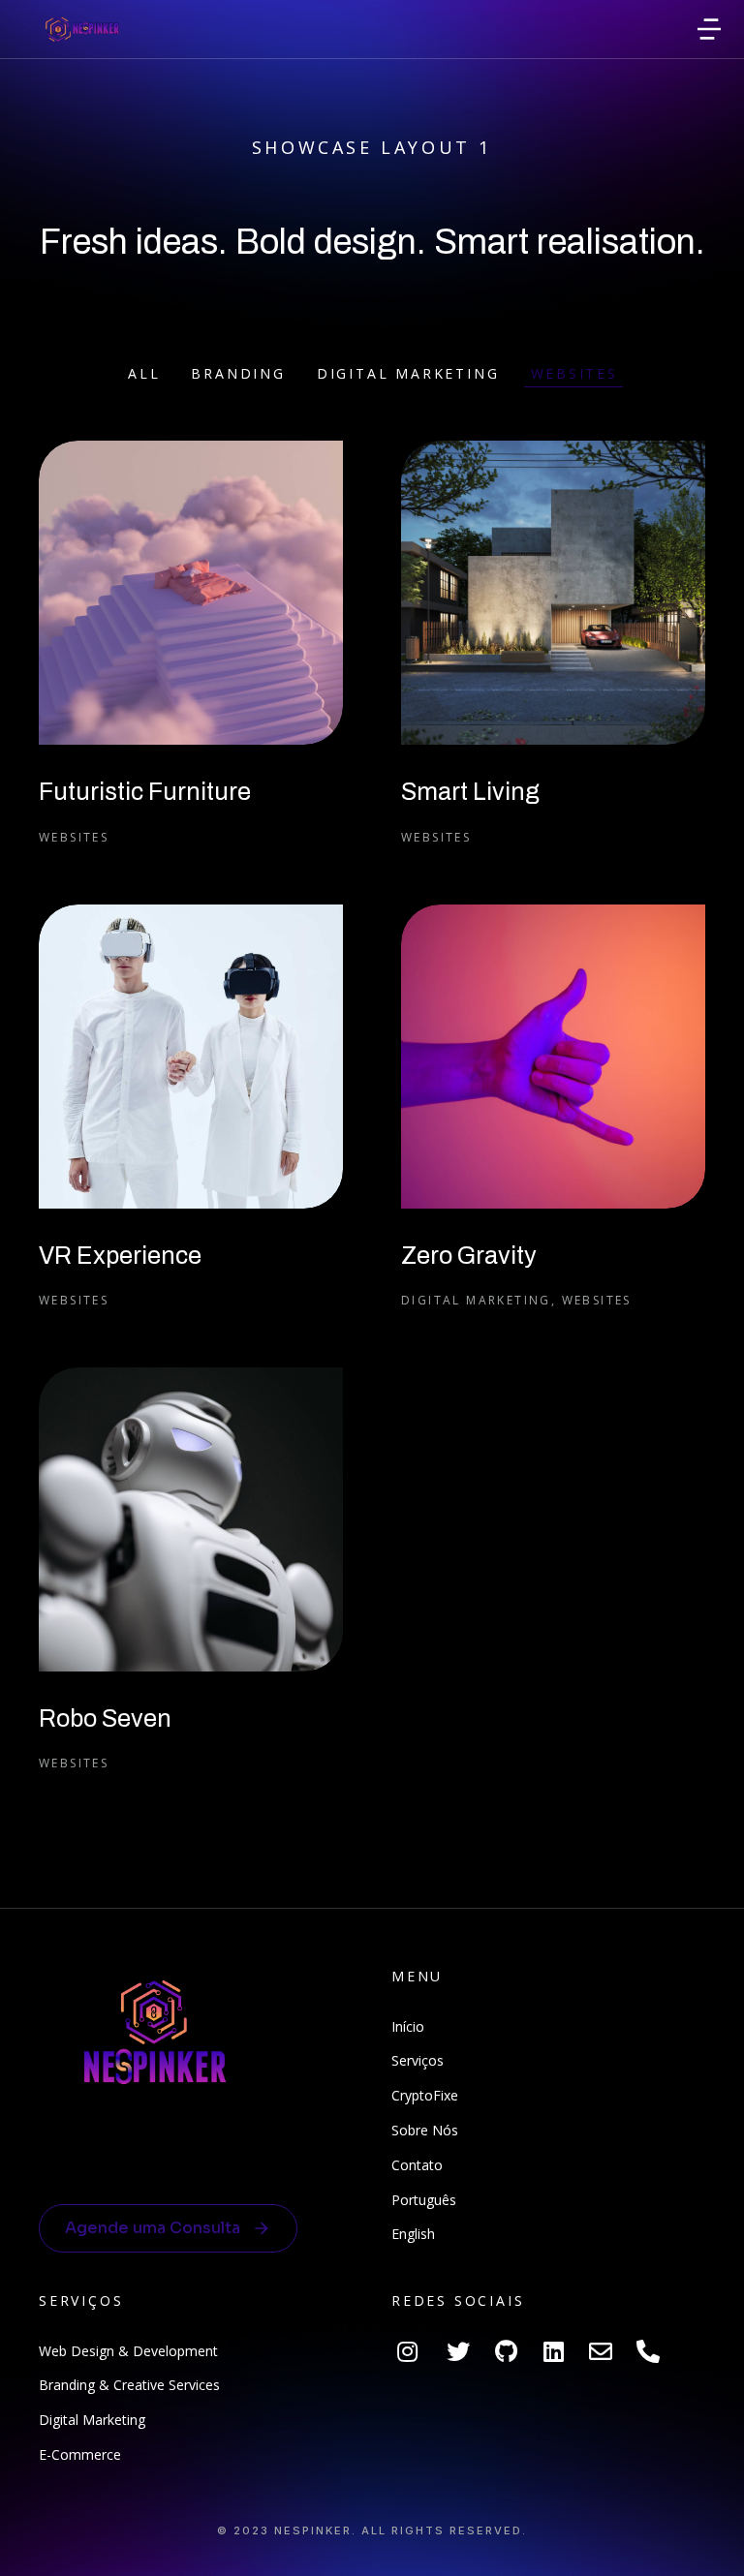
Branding (238, 373)
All (144, 373)
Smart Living (470, 792)
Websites (574, 373)
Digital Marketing (408, 373)
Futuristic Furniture (145, 792)
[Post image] (191, 593)
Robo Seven (105, 1718)
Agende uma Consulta (153, 2228)
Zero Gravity (469, 1256)
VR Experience (120, 1256)
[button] (709, 29)
